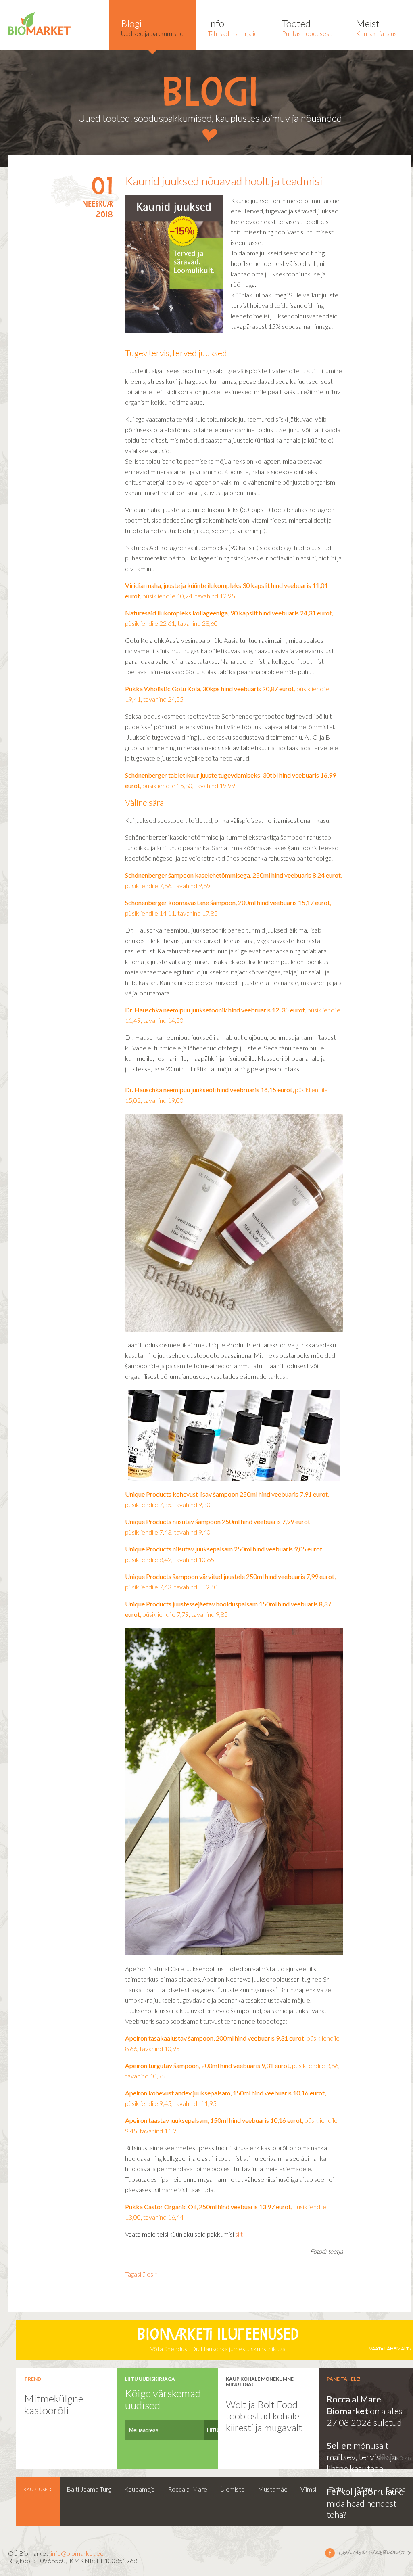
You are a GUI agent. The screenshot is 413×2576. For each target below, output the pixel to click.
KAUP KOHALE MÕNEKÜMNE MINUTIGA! (260, 2382)
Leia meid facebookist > (368, 2553)
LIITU (213, 2430)
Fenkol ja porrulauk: (365, 2491)
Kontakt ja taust (378, 27)
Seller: (340, 2445)
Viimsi (308, 2489)
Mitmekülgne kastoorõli (54, 2404)
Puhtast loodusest (307, 27)
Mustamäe (273, 2489)
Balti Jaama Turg (89, 2489)
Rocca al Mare (188, 2489)
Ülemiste (233, 2489)
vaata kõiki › (396, 2458)
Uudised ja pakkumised (152, 27)
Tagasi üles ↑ (141, 2274)
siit (239, 2234)
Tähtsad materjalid (233, 27)
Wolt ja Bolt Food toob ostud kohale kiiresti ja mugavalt (264, 2416)
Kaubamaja (140, 2489)
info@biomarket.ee (77, 2553)
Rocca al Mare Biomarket (354, 2405)
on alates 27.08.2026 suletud (365, 2417)
